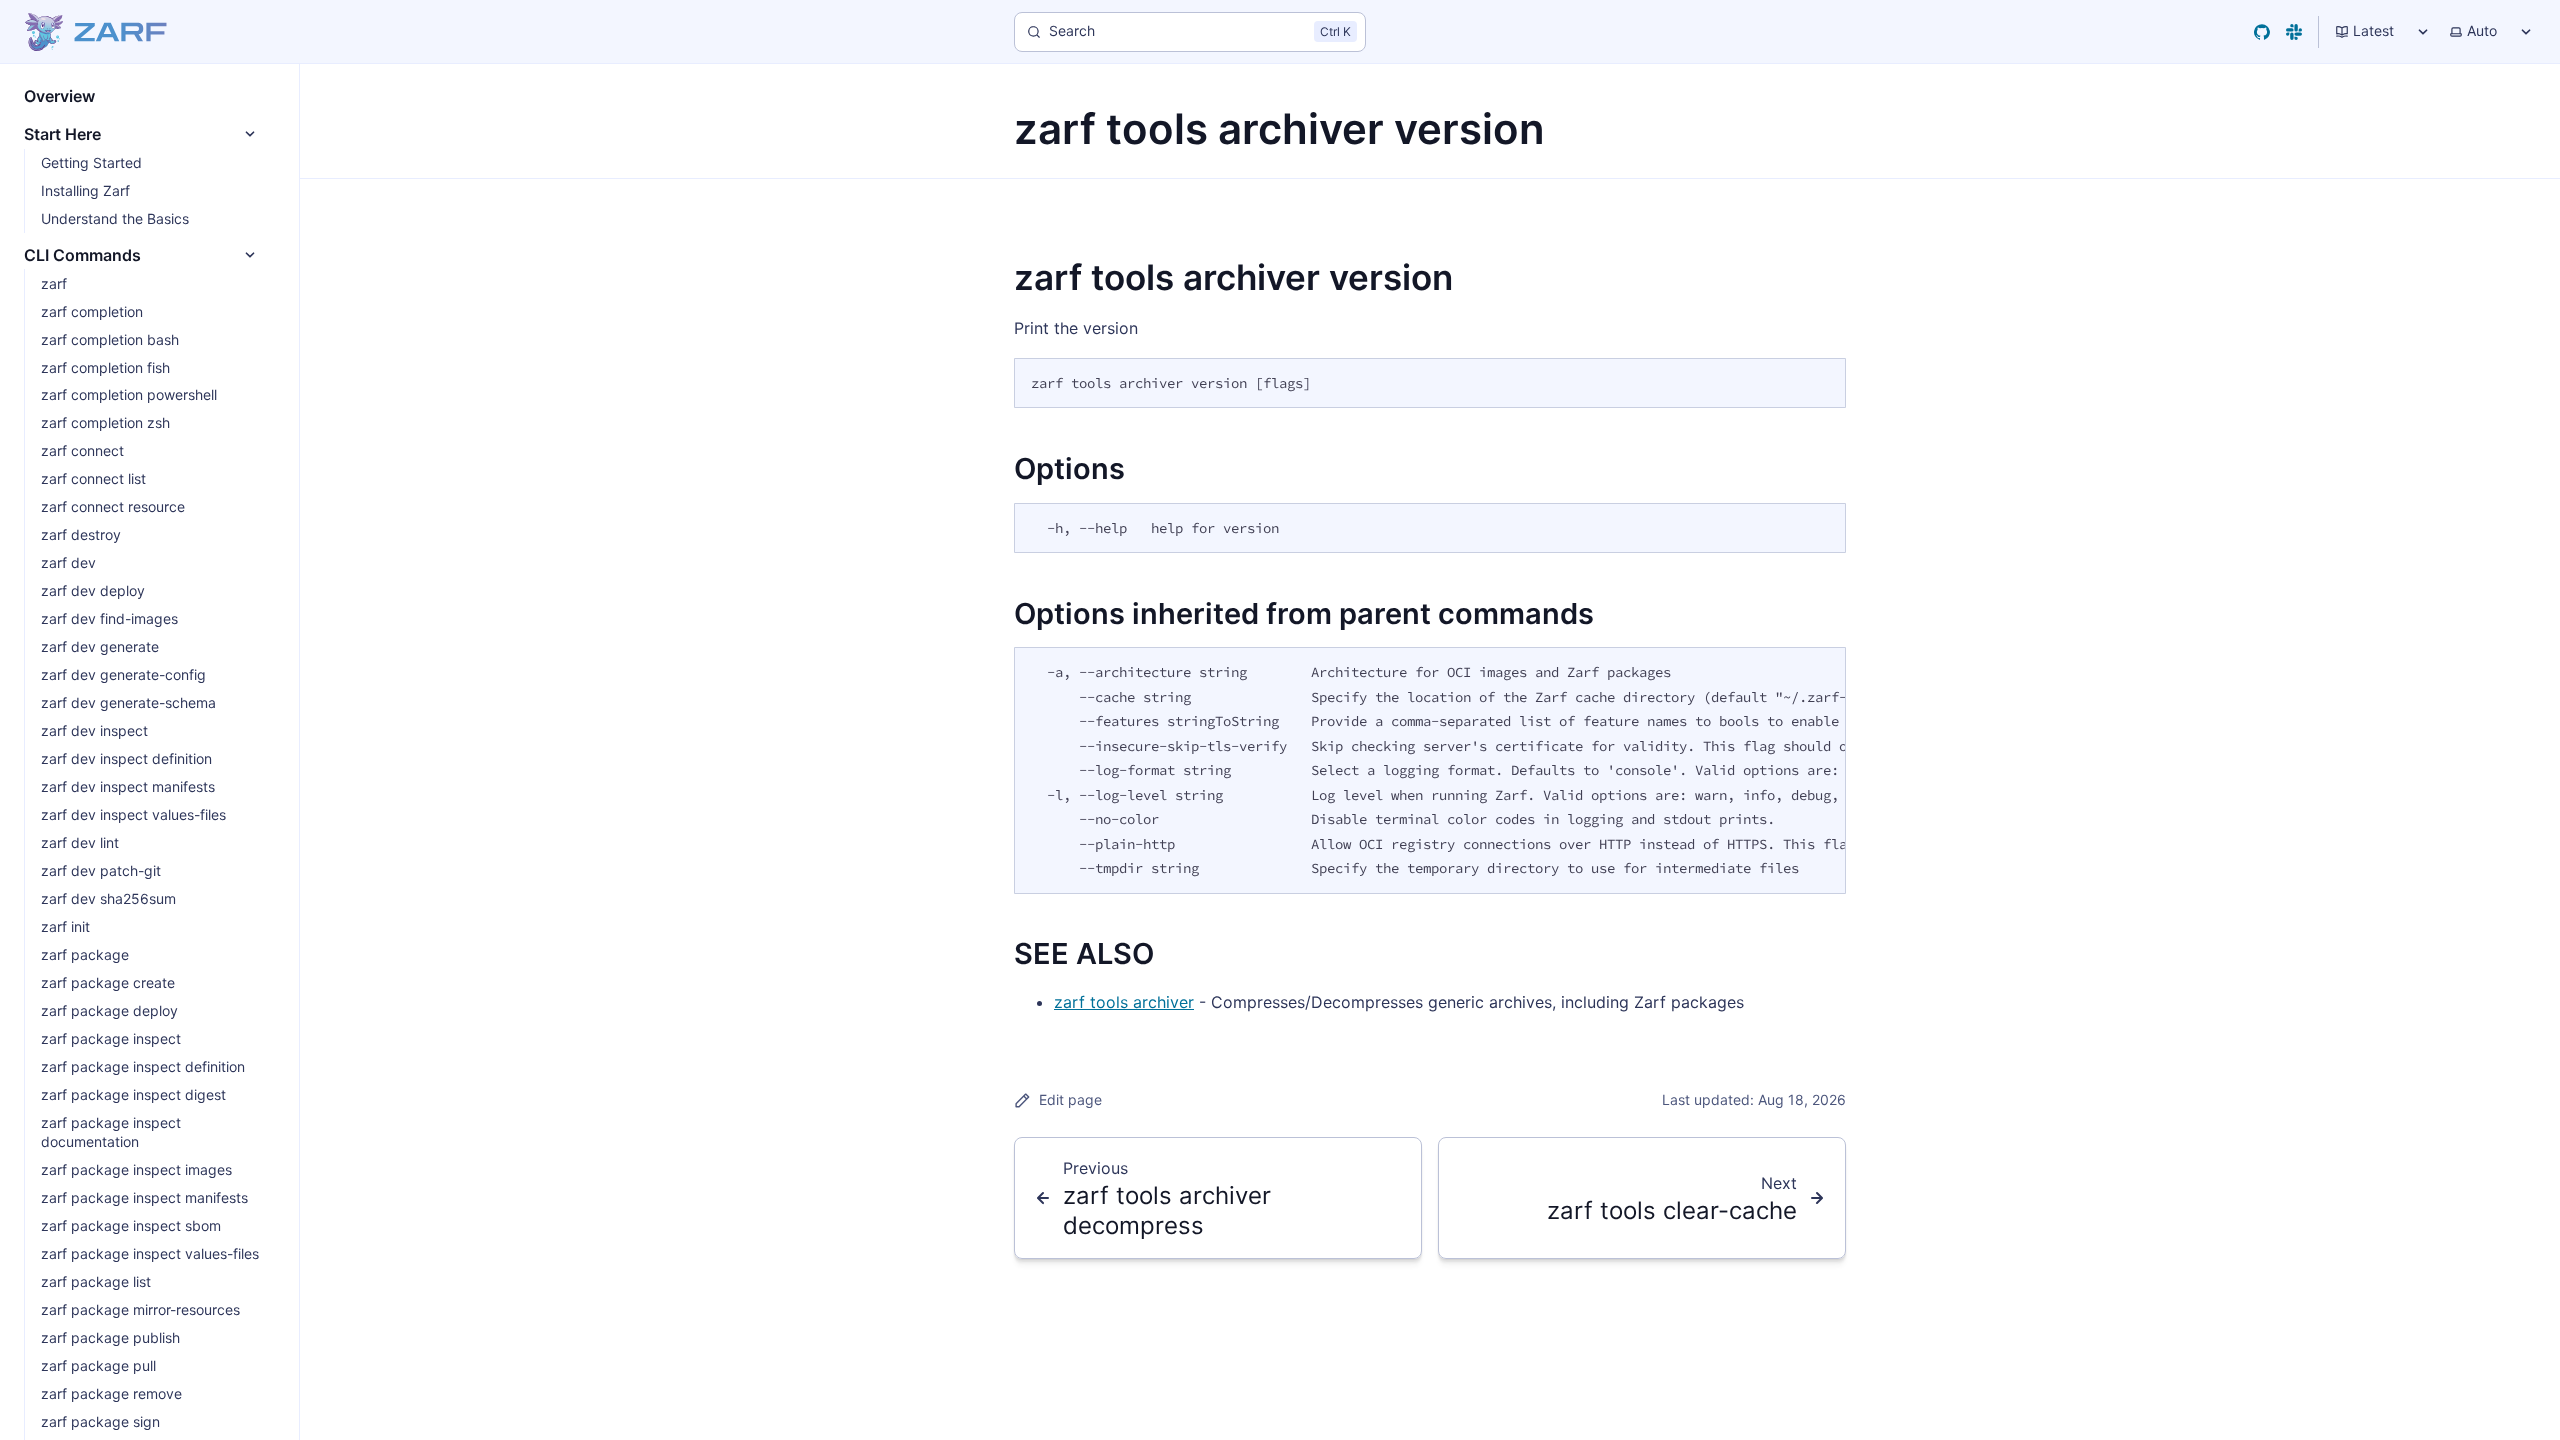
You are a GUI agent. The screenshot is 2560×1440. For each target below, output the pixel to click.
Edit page (1070, 1099)
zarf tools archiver (1124, 1002)
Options (1069, 468)
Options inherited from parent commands (1304, 613)
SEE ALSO (1084, 953)
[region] (1430, 770)
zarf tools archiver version (1233, 277)
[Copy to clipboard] (1821, 381)
